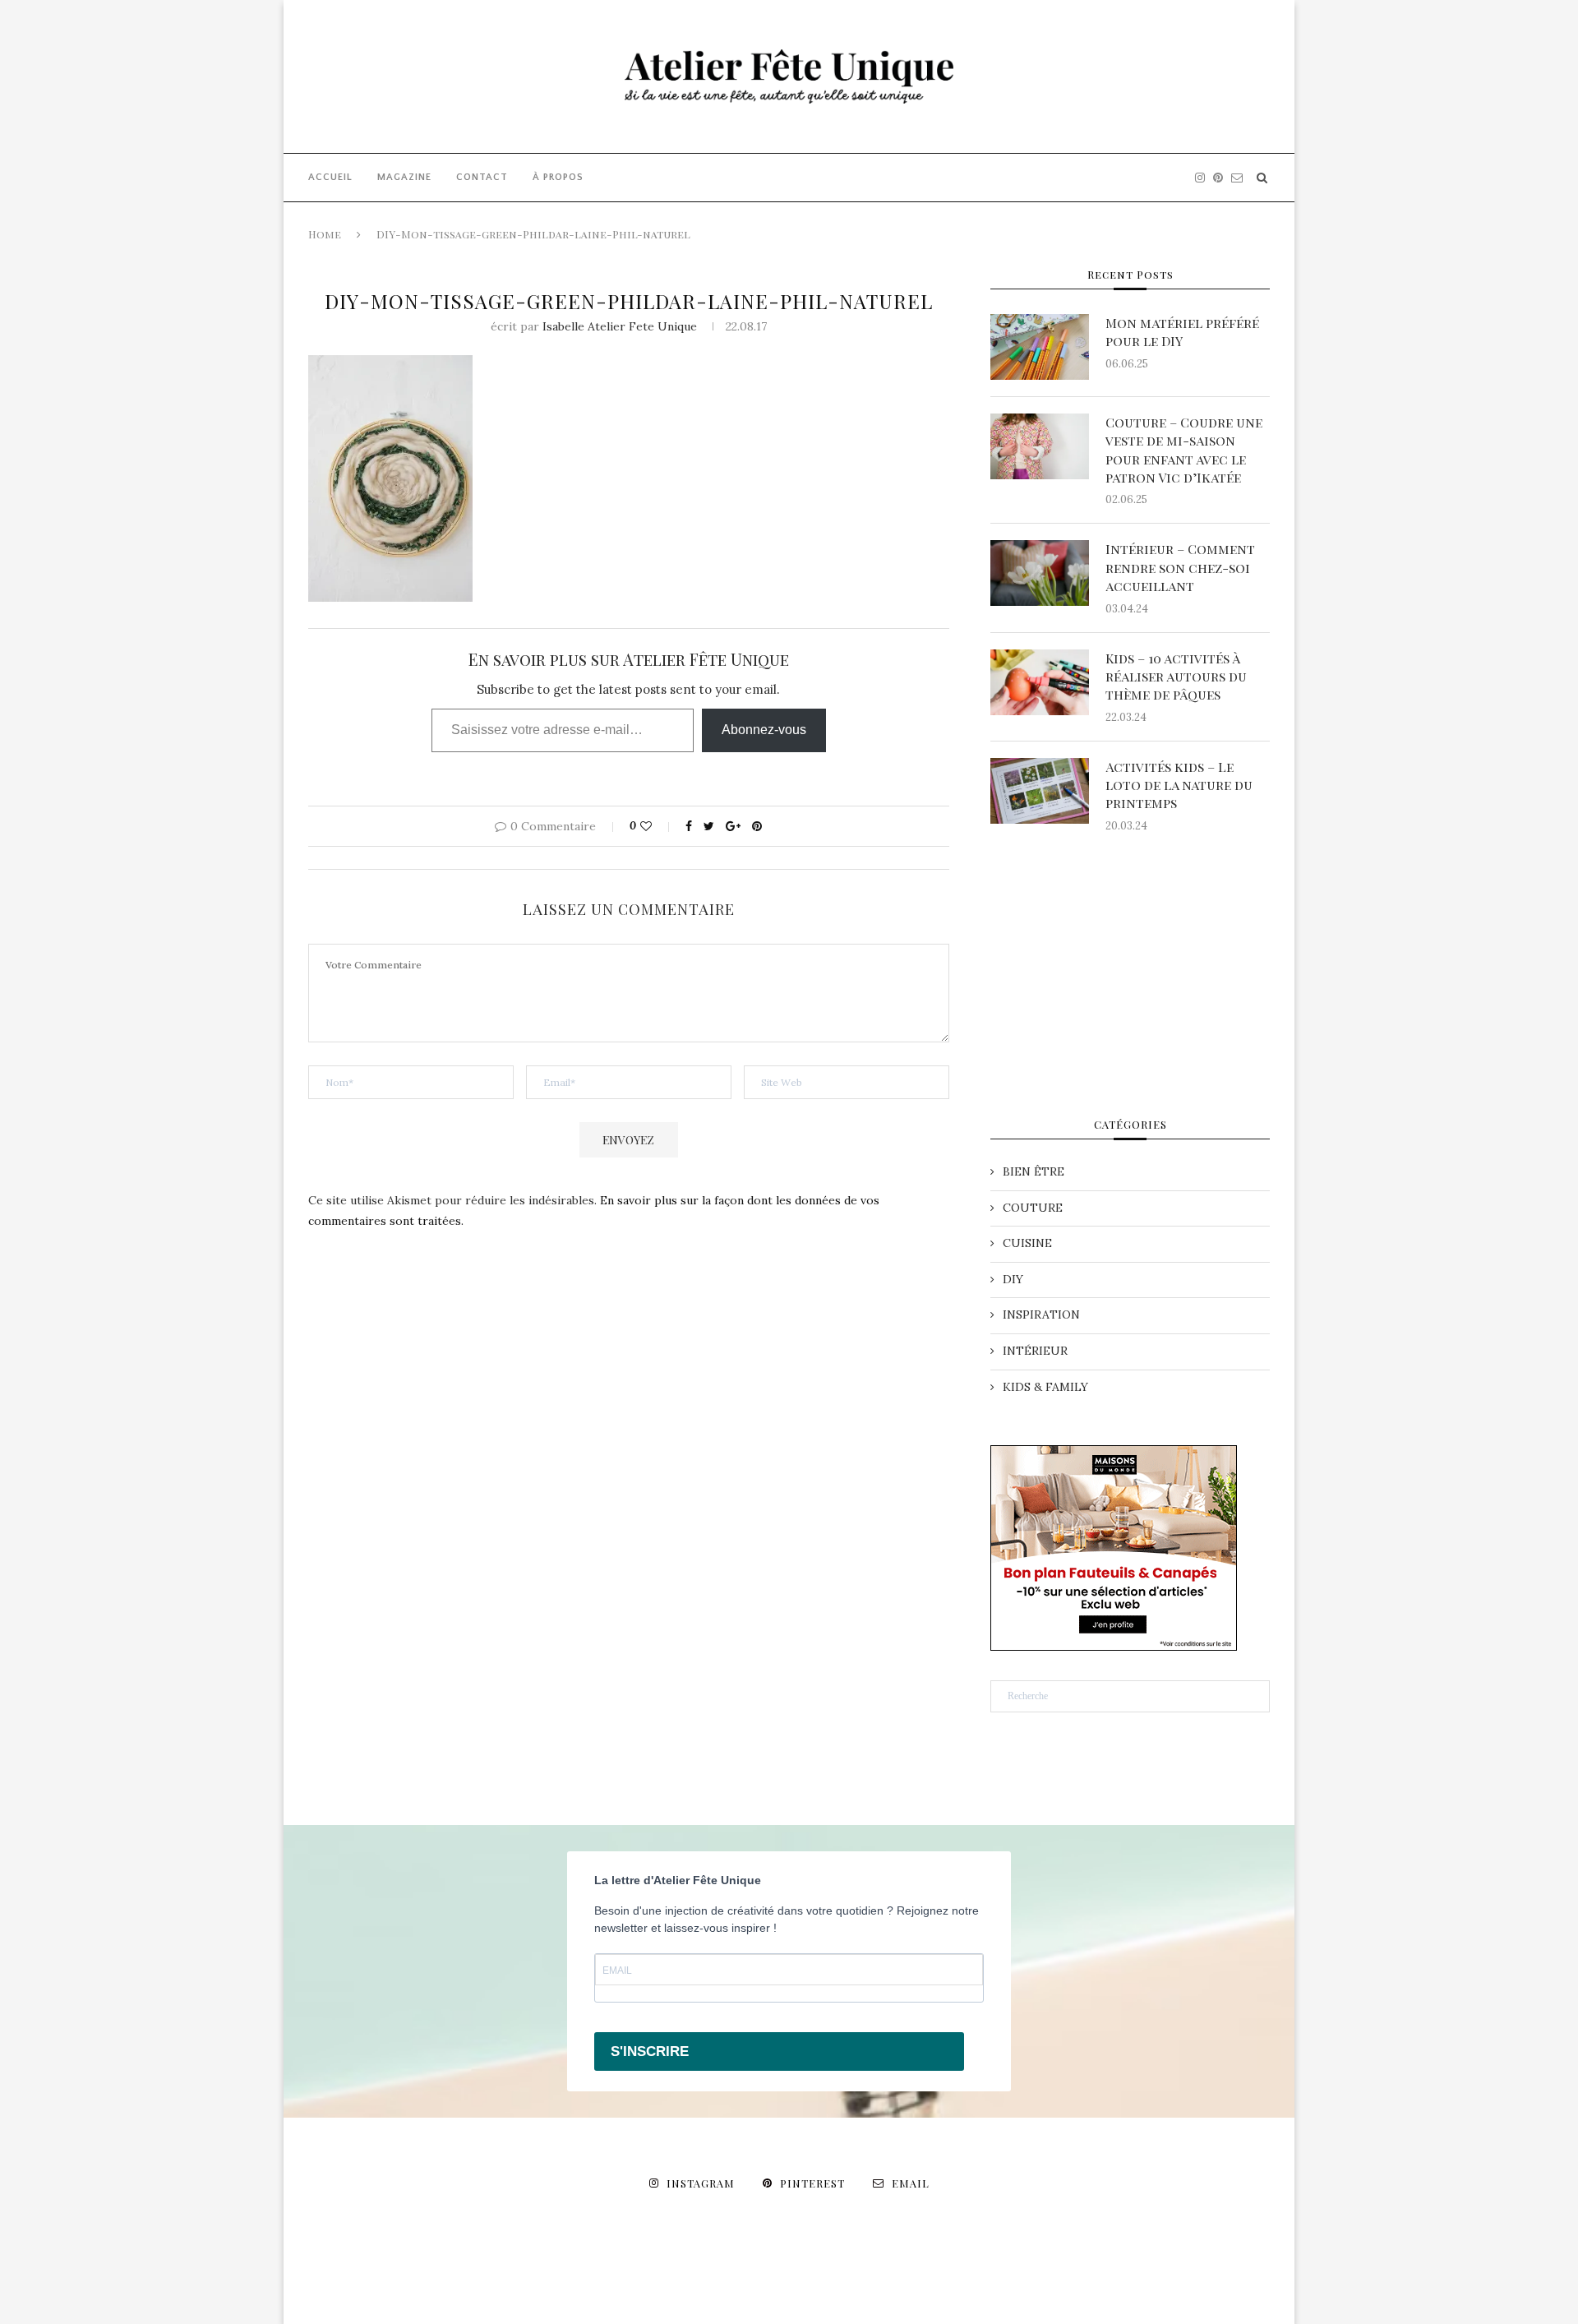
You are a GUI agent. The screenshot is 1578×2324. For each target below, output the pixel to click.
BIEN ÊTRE (1034, 1171)
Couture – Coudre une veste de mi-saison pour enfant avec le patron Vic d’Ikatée (1184, 450)
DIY (1013, 1279)
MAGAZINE (404, 177)
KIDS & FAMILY (1045, 1387)
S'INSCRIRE (650, 2051)
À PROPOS (558, 177)
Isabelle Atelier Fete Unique (620, 326)
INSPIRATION (1041, 1314)
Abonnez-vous (764, 730)
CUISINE (1027, 1243)
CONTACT (482, 177)
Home (325, 234)
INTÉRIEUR (1035, 1351)
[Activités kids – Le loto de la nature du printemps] (1040, 791)
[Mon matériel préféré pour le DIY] (1040, 347)
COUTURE (1033, 1208)
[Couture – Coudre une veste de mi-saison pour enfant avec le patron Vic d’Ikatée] (1040, 446)
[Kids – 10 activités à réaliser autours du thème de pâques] (1040, 682)
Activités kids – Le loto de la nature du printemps (1179, 785)
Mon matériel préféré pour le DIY (1182, 332)
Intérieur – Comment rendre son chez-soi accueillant (1180, 567)
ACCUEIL (330, 177)
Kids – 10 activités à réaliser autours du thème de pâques (1176, 677)
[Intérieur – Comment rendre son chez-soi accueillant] (1040, 573)
